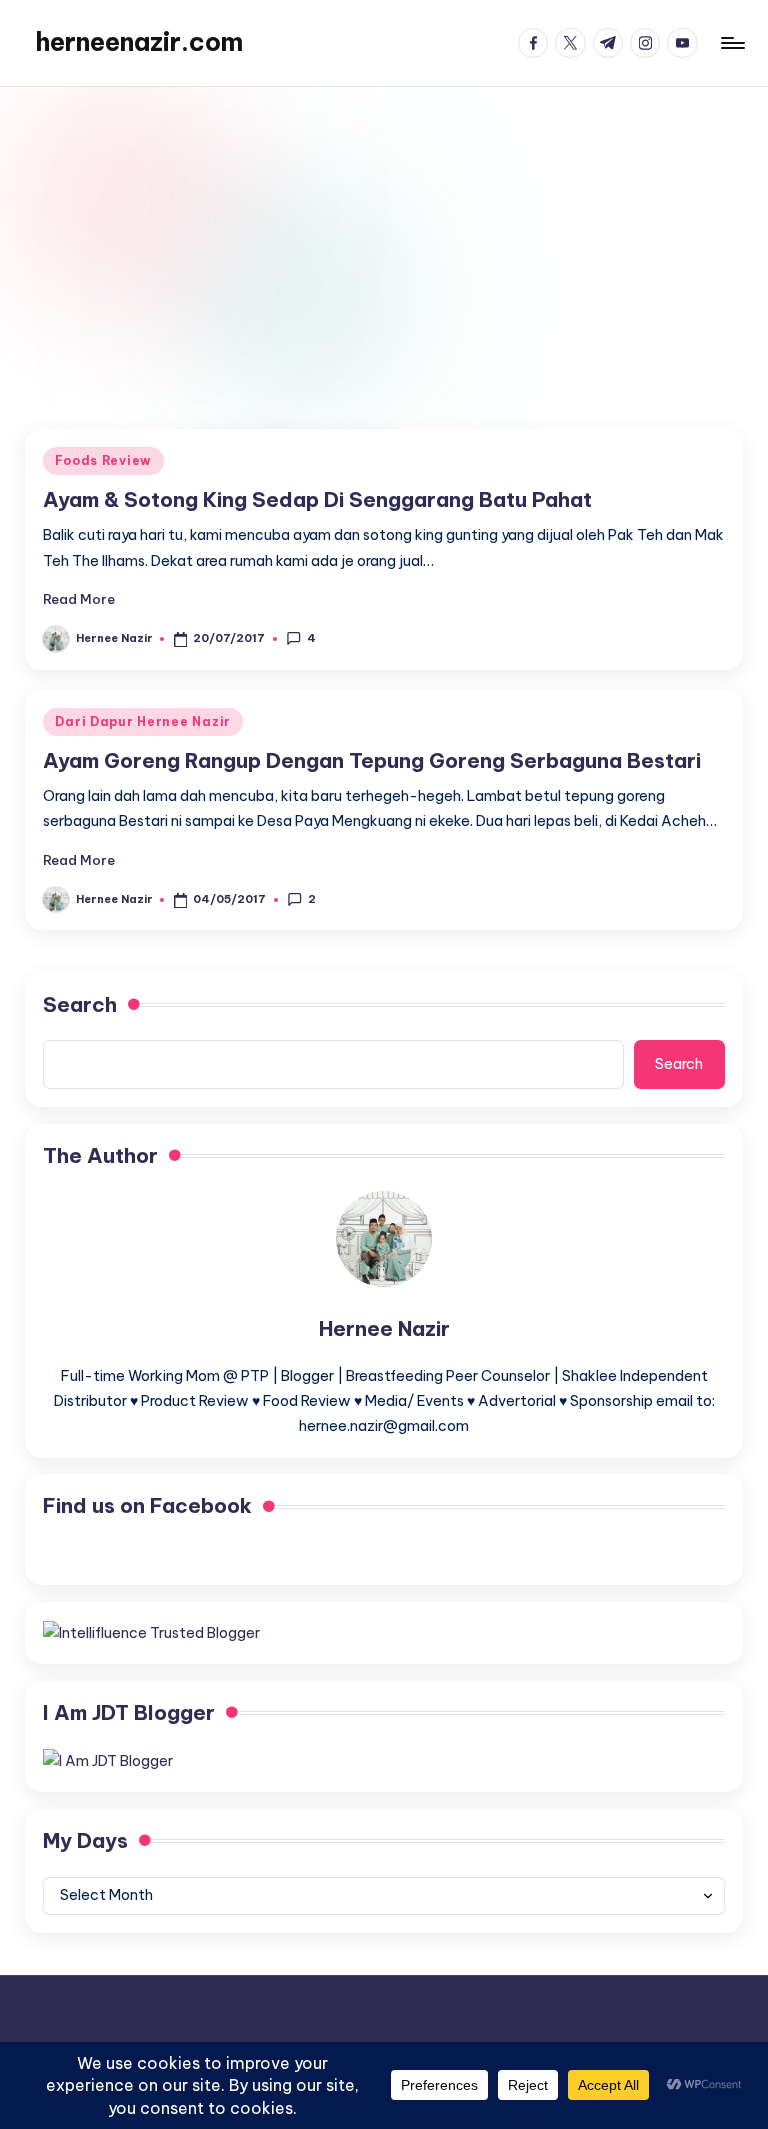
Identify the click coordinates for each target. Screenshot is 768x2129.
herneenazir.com (139, 42)
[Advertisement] (384, 237)
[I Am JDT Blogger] (108, 1761)
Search (80, 1004)
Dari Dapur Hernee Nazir (143, 721)
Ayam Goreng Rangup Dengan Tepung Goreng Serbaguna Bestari (372, 760)
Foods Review (103, 460)
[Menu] (731, 43)
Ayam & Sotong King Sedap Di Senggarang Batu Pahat (317, 499)
